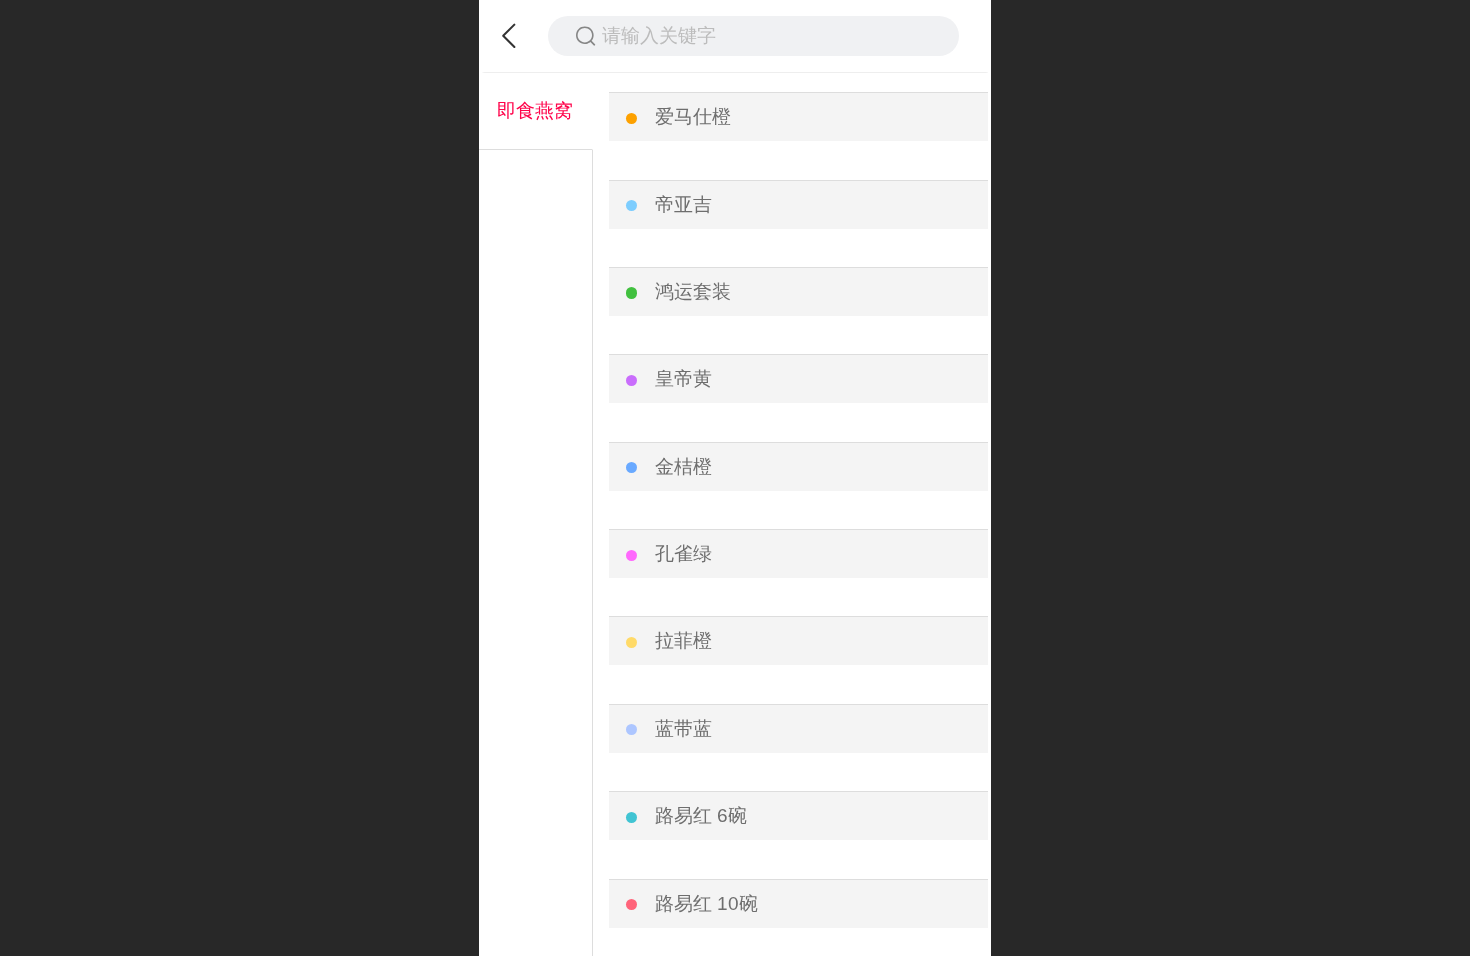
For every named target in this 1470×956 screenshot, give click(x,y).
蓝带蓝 (683, 728)
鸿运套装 (693, 291)
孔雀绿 (683, 553)
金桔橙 (683, 466)
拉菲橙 (683, 640)
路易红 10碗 (706, 903)
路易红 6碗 (701, 815)
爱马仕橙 (693, 116)
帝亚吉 (683, 204)
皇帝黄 (683, 378)
